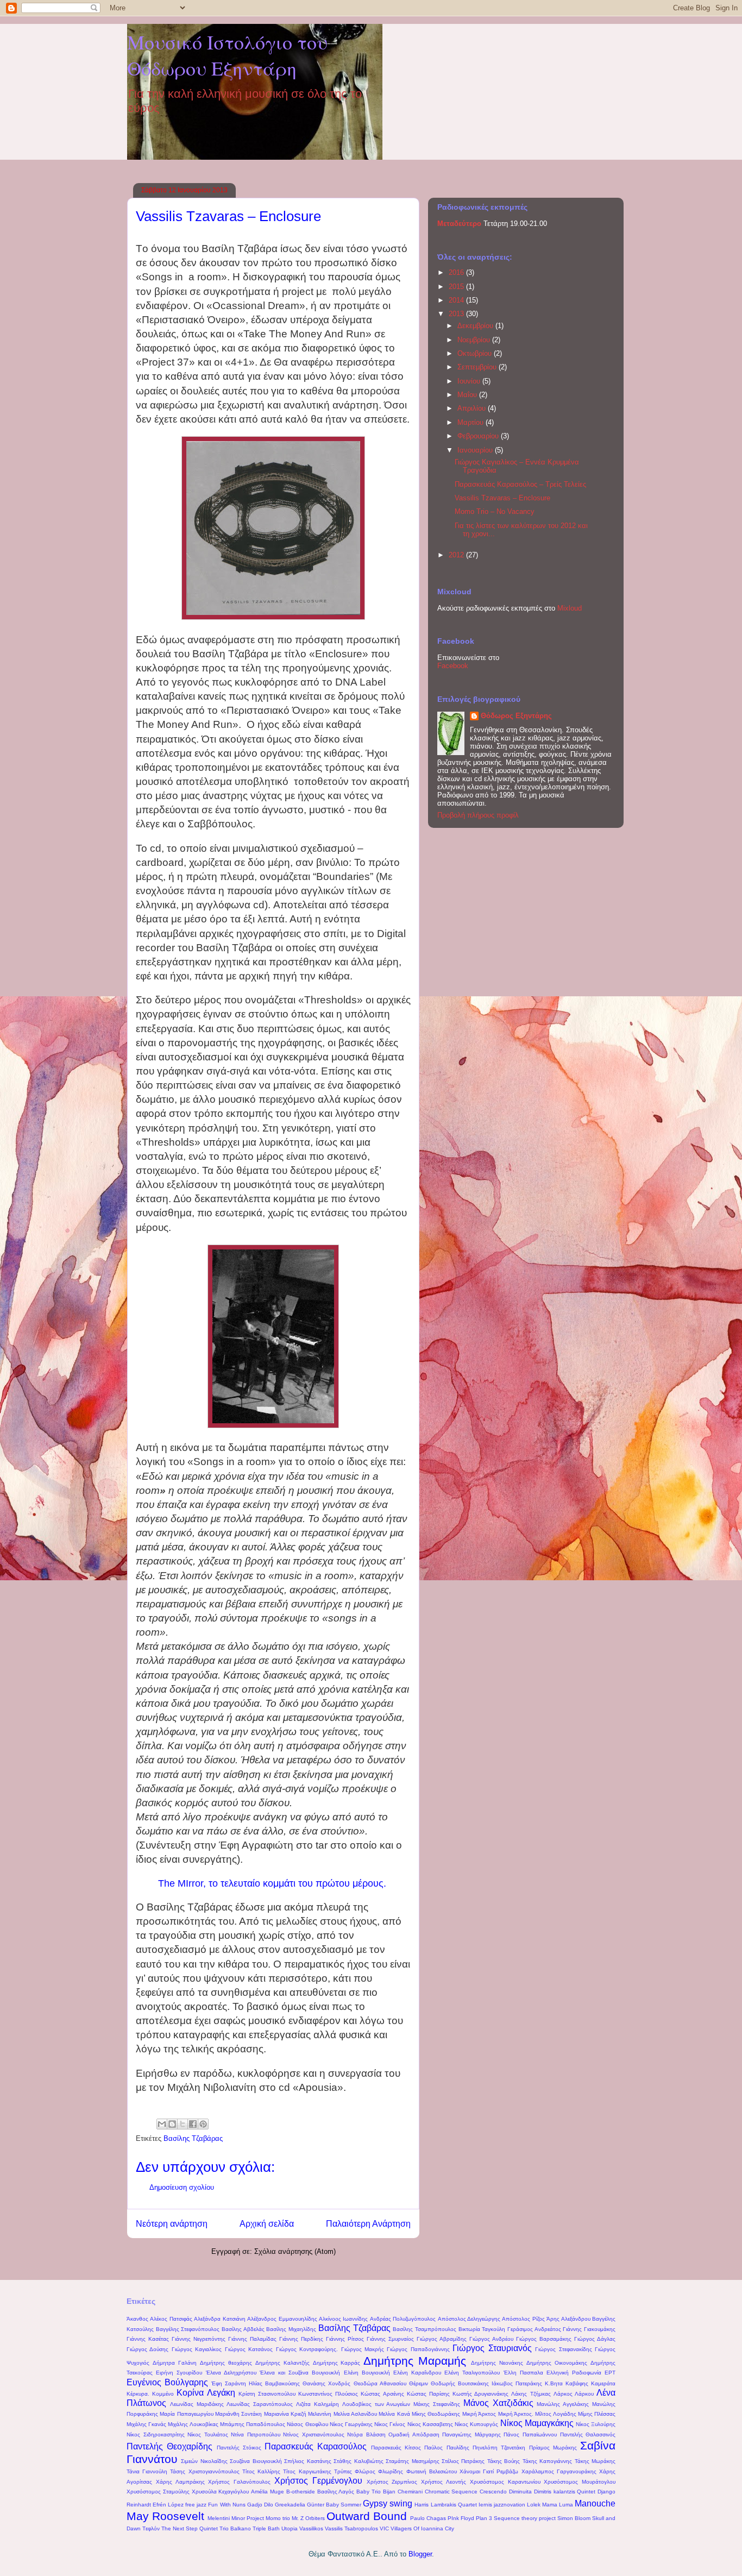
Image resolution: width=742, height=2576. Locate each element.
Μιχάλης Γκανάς (146, 2424)
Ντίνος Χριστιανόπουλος (314, 2434)
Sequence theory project (525, 2518)
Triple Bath (266, 2528)
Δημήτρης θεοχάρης (226, 2363)
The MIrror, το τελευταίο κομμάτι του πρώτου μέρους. (272, 1883)
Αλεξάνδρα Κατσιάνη (219, 2319)
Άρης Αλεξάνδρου (568, 2319)
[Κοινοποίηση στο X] (183, 2124)
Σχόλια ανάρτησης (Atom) (295, 2251)
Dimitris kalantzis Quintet (565, 2492)
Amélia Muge (268, 2492)
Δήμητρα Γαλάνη (175, 2363)
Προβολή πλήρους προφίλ (478, 815)
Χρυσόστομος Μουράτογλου (580, 2482)
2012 (457, 555)
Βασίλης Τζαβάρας (193, 2138)
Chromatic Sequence (451, 2492)
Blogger (420, 2554)
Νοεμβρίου (475, 340)
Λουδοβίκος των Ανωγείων (376, 2404)
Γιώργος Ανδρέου (491, 2339)
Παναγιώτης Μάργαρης (471, 2434)
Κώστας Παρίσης (428, 2394)
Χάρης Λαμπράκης (180, 2482)
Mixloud (570, 608)
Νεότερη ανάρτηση (172, 2224)
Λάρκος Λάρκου (574, 2394)
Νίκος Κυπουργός (476, 2424)
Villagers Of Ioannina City (422, 2528)
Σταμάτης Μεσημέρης (412, 2461)
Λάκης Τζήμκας (531, 2394)
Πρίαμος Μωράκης (553, 2448)
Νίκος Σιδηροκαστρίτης (156, 2434)
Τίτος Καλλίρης (261, 2471)
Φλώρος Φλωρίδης (379, 2471)
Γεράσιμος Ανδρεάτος (534, 2329)
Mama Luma (558, 2505)
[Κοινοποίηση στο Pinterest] (203, 2124)
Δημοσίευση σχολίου (182, 2187)
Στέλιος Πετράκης (463, 2461)
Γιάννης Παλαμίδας (252, 2339)
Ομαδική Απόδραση (414, 2434)
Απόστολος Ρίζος (523, 2319)
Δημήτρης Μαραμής (415, 2361)
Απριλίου (473, 408)
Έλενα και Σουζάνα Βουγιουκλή (300, 2373)
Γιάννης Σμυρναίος (390, 2339)
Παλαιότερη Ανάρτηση (368, 2224)
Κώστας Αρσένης (382, 2394)
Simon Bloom (574, 2518)
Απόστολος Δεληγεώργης (469, 2319)
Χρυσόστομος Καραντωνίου (505, 2482)
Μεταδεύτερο (460, 224)
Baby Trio (369, 2492)
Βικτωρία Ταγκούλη (482, 2329)
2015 (457, 287)
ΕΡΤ (610, 2373)
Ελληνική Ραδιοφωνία (574, 2373)
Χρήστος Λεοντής (444, 2482)
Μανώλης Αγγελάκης (563, 2404)
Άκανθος (137, 2319)
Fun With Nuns (227, 2505)
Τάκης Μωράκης (595, 2461)
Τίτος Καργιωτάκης (307, 2471)
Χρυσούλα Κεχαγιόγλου (221, 2492)
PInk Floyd (461, 2518)
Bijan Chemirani (403, 2492)
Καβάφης (577, 2383)
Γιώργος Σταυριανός (492, 2348)
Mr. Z (298, 2518)
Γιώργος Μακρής (363, 2349)
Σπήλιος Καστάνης (307, 2461)
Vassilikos (311, 2528)
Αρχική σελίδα (267, 2224)
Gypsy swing (388, 2503)
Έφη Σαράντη (229, 2383)
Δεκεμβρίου (476, 326)
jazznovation (510, 2505)
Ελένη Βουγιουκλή (367, 2373)
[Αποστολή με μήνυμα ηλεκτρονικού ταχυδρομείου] (162, 2124)
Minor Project (248, 2518)
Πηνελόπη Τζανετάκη (499, 2448)
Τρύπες (343, 2471)
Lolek (534, 2505)
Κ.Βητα (554, 2383)
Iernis (485, 2505)
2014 (457, 300)
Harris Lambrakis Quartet (445, 2505)
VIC (384, 2528)
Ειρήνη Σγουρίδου (179, 2373)
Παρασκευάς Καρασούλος (316, 2446)
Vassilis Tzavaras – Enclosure (502, 498)
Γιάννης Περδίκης (301, 2339)
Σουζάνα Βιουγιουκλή (256, 2461)
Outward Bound (367, 2516)
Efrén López (168, 2505)
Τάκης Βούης (504, 2461)
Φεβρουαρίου (479, 436)
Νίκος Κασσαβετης (430, 2424)
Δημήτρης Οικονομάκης (557, 2363)
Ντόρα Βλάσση (366, 2434)
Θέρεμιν (419, 2383)
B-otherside (301, 2492)
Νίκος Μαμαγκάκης (537, 2423)
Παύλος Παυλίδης (447, 2448)
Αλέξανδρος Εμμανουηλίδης (282, 2319)
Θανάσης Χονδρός (326, 2383)
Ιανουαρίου (476, 450)
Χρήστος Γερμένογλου (318, 2481)
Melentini (219, 2518)
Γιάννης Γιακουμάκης (589, 2329)
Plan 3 (484, 2518)
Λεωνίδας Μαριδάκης (197, 2404)
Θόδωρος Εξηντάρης (516, 716)
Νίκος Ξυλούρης (596, 2424)
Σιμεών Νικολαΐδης (204, 2461)
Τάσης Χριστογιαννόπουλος (205, 2471)
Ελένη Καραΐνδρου (417, 2373)
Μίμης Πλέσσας (597, 2414)
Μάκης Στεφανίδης (437, 2404)
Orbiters (315, 2518)
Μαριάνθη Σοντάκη (238, 2414)
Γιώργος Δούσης (147, 2349)
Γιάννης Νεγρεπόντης (199, 2339)
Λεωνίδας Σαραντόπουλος (260, 2404)
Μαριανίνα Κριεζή (285, 2414)
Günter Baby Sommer (334, 2505)
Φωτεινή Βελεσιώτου (432, 2471)
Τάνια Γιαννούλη (147, 2471)
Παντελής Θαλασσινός (588, 2434)
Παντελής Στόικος (239, 2448)
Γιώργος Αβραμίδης (442, 2339)
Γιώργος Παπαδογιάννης (418, 2349)
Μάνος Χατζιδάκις (498, 2403)
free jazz (196, 2505)
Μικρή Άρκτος (479, 2414)
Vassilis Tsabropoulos (351, 2528)
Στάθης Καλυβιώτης (358, 2461)
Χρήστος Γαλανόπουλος (239, 2482)
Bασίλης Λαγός (336, 2492)
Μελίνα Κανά (394, 2414)
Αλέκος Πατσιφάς (171, 2319)
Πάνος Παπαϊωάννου (530, 2434)
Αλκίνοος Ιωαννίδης (343, 2319)
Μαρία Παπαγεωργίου (186, 2414)
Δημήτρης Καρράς (337, 2363)
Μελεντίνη (320, 2414)
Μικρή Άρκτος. (516, 2414)
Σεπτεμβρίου (478, 367)
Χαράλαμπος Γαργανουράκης (559, 2471)
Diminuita (520, 2492)
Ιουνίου (470, 381)
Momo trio (278, 2518)
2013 (457, 314)
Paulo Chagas (428, 2518)
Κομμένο (163, 2394)
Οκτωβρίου (476, 353)
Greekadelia (290, 2505)
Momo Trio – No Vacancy (495, 511)
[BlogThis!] (172, 2124)
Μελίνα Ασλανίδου (355, 2414)
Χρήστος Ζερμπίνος (392, 2482)
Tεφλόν (151, 2528)
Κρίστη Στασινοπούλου (267, 2394)
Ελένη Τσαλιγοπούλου (472, 2373)
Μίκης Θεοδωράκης (436, 2414)
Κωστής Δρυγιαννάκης (480, 2394)
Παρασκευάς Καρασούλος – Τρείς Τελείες (520, 484)
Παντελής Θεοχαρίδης (169, 2446)
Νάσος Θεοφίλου (307, 2424)
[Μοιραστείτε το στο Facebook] (193, 2124)
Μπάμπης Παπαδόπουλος (253, 2424)
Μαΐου (468, 395)
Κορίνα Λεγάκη (206, 2393)
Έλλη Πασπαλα (523, 2373)
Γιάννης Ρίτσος (345, 2339)
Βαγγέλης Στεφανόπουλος (188, 2329)
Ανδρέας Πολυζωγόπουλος (403, 2319)
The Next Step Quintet (190, 2528)
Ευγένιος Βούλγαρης (167, 2382)
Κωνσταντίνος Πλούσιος (328, 2394)
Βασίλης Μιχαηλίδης (291, 2329)
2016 (457, 272)
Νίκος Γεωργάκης (351, 2424)
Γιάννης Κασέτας (148, 2339)
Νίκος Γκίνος (390, 2424)
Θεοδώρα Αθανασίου (380, 2383)
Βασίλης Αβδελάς (243, 2329)
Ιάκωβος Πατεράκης (517, 2383)
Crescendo (493, 2492)
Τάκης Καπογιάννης (547, 2461)
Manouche (595, 2503)
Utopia (290, 2528)
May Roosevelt (165, 2516)
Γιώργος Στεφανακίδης (563, 2349)
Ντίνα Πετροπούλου (256, 2434)
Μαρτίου (471, 422)
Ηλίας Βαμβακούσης (274, 2383)
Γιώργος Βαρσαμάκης (544, 2339)
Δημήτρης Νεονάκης (497, 2363)
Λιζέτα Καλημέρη (317, 2404)
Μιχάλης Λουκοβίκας (193, 2424)
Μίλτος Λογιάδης (555, 2414)
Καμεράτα (603, 2383)
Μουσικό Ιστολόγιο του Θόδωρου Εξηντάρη (227, 55)
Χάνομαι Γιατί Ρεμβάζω (489, 2471)
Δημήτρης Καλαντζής (282, 2363)
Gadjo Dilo (260, 2505)
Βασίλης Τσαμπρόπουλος (425, 2329)
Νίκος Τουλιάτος (208, 2434)
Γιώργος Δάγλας (595, 2339)
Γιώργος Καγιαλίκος (197, 2349)
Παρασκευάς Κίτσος (396, 2448)
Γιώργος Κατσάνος (249, 2349)
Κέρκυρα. (138, 2394)
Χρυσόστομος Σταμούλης (158, 2492)
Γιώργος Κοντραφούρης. (307, 2349)
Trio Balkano (235, 2528)
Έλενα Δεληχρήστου (231, 2373)
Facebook (453, 666)
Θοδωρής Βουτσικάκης (460, 2383)
